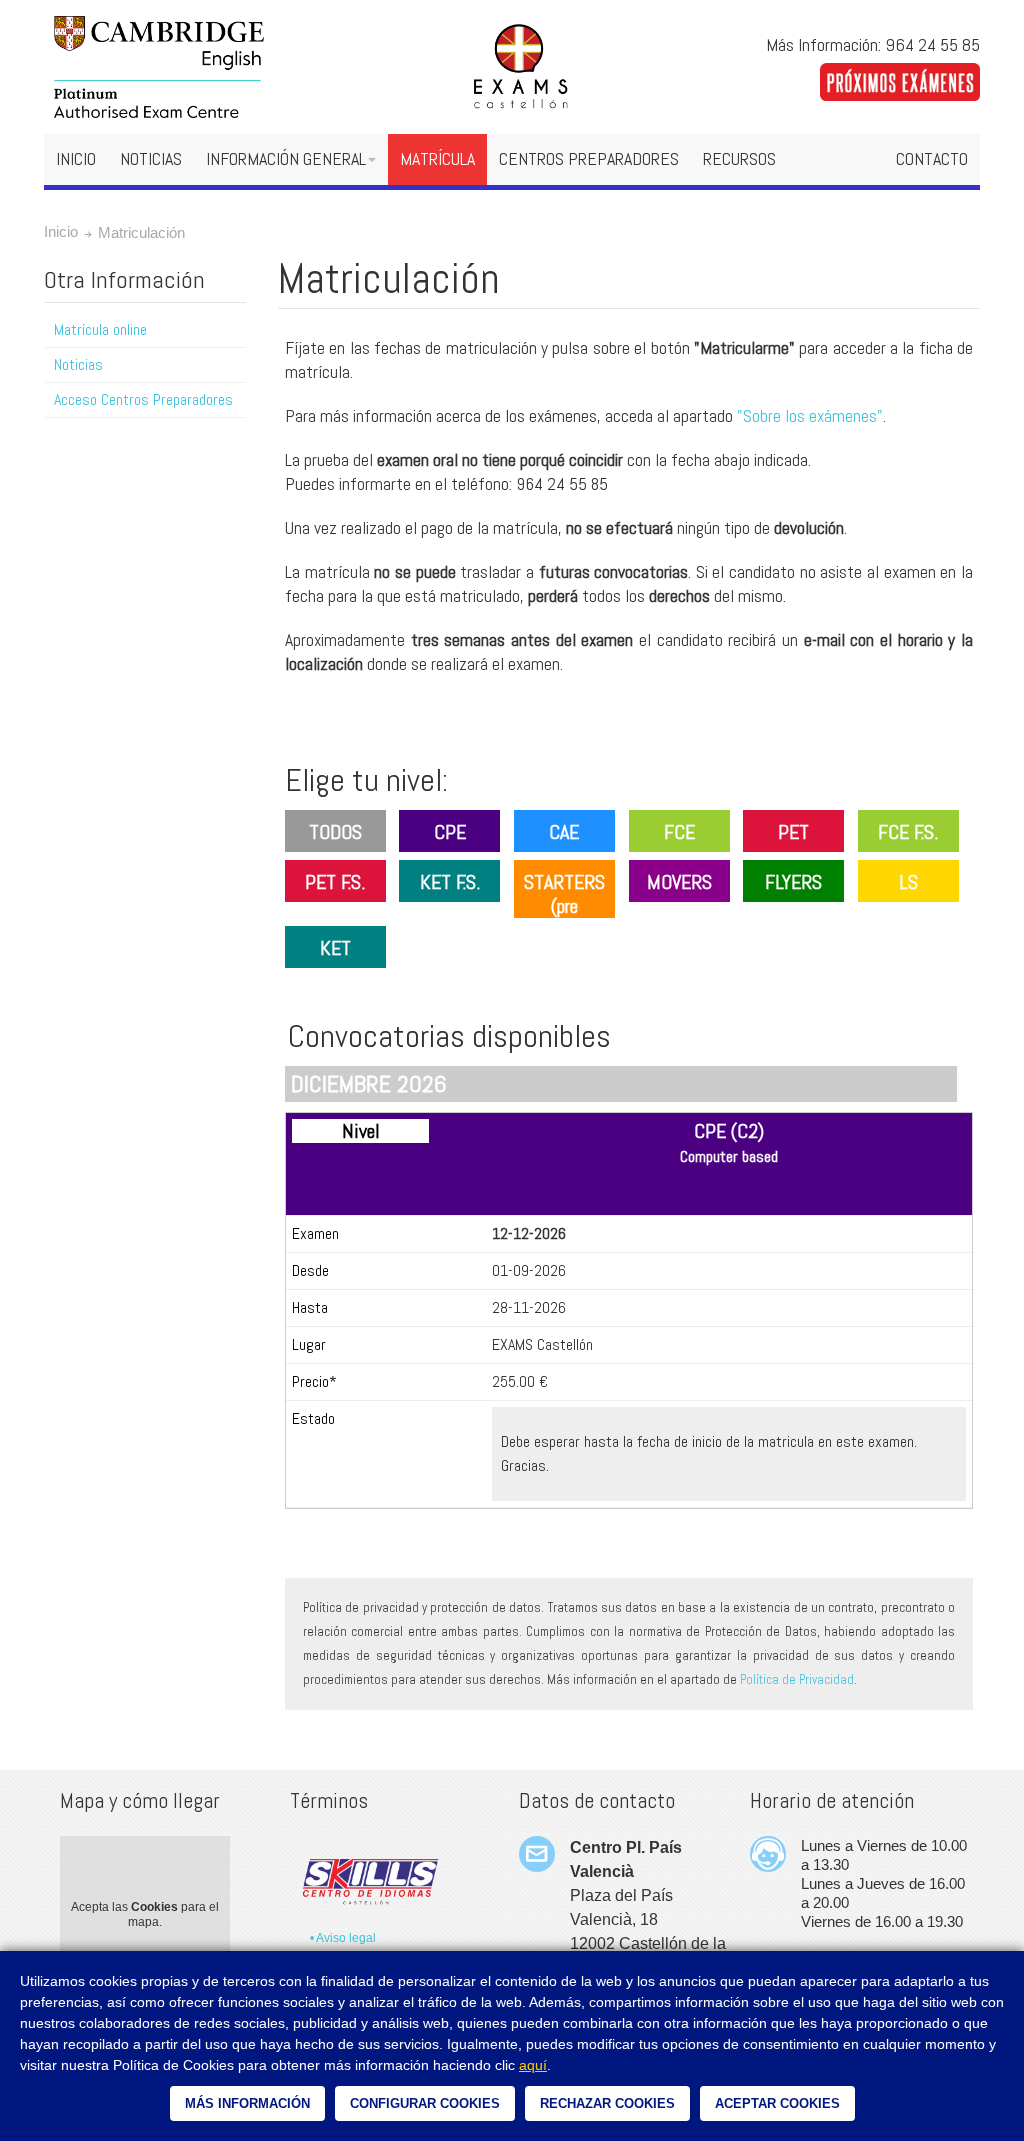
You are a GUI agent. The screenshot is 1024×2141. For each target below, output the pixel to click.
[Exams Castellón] (512, 67)
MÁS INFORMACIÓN (247, 2103)
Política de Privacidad (797, 1679)
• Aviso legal (343, 1938)
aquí (533, 2065)
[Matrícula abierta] (900, 74)
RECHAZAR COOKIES (607, 2103)
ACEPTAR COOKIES (777, 2103)
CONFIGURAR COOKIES (425, 2103)
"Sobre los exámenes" (810, 416)
